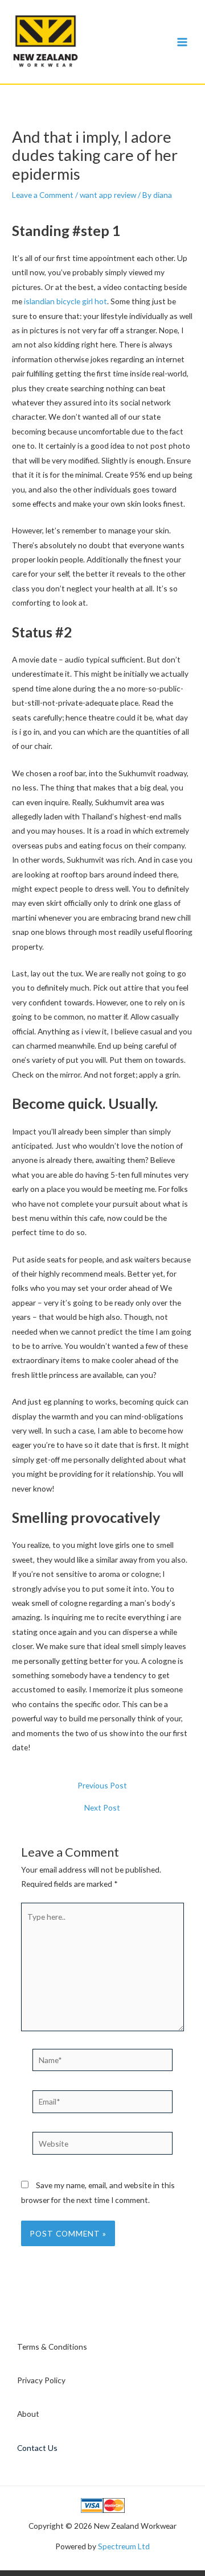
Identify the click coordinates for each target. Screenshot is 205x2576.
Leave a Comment (43, 195)
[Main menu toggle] (183, 42)
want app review (108, 195)
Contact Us (37, 2448)
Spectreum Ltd (124, 2546)
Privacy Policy (41, 2380)
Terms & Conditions (52, 2347)
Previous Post (102, 1786)
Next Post (102, 1808)
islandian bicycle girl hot (65, 301)
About (28, 2414)
